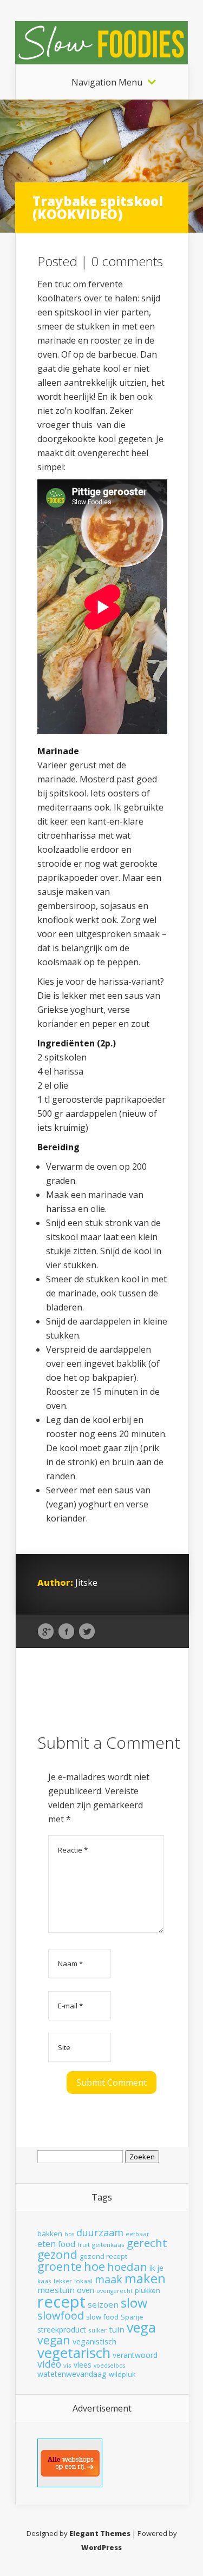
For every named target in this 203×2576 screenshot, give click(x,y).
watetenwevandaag (72, 2374)
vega (141, 2327)
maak (109, 2279)
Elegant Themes (100, 2533)
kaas (44, 2281)
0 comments (127, 261)
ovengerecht (114, 2291)
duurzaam (100, 2232)
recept (61, 2302)
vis (67, 2365)
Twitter (87, 1632)
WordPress (101, 2547)
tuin (117, 2329)
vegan (54, 2340)
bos (69, 2234)
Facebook (66, 1632)
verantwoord (135, 2355)
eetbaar (137, 2234)
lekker (63, 2281)
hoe (94, 2266)
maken (145, 2278)
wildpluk (122, 2374)
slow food (102, 2317)
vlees (83, 2365)
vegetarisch (74, 2353)
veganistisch (94, 2341)
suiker (97, 2330)
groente (60, 2266)
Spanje (132, 2317)
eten (47, 2244)
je (160, 2268)
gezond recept (103, 2257)
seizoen (103, 2304)
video (49, 2364)
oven (86, 2290)
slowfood (61, 2315)
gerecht (147, 2243)
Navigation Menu (107, 82)
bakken (50, 2234)
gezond (57, 2254)
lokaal (83, 2281)
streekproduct (62, 2330)
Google (46, 1632)
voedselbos (109, 2366)
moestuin (56, 2290)
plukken (148, 2291)
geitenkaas (108, 2245)
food (67, 2244)
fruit (84, 2245)
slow (134, 2303)
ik (152, 2268)
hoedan (127, 2267)
